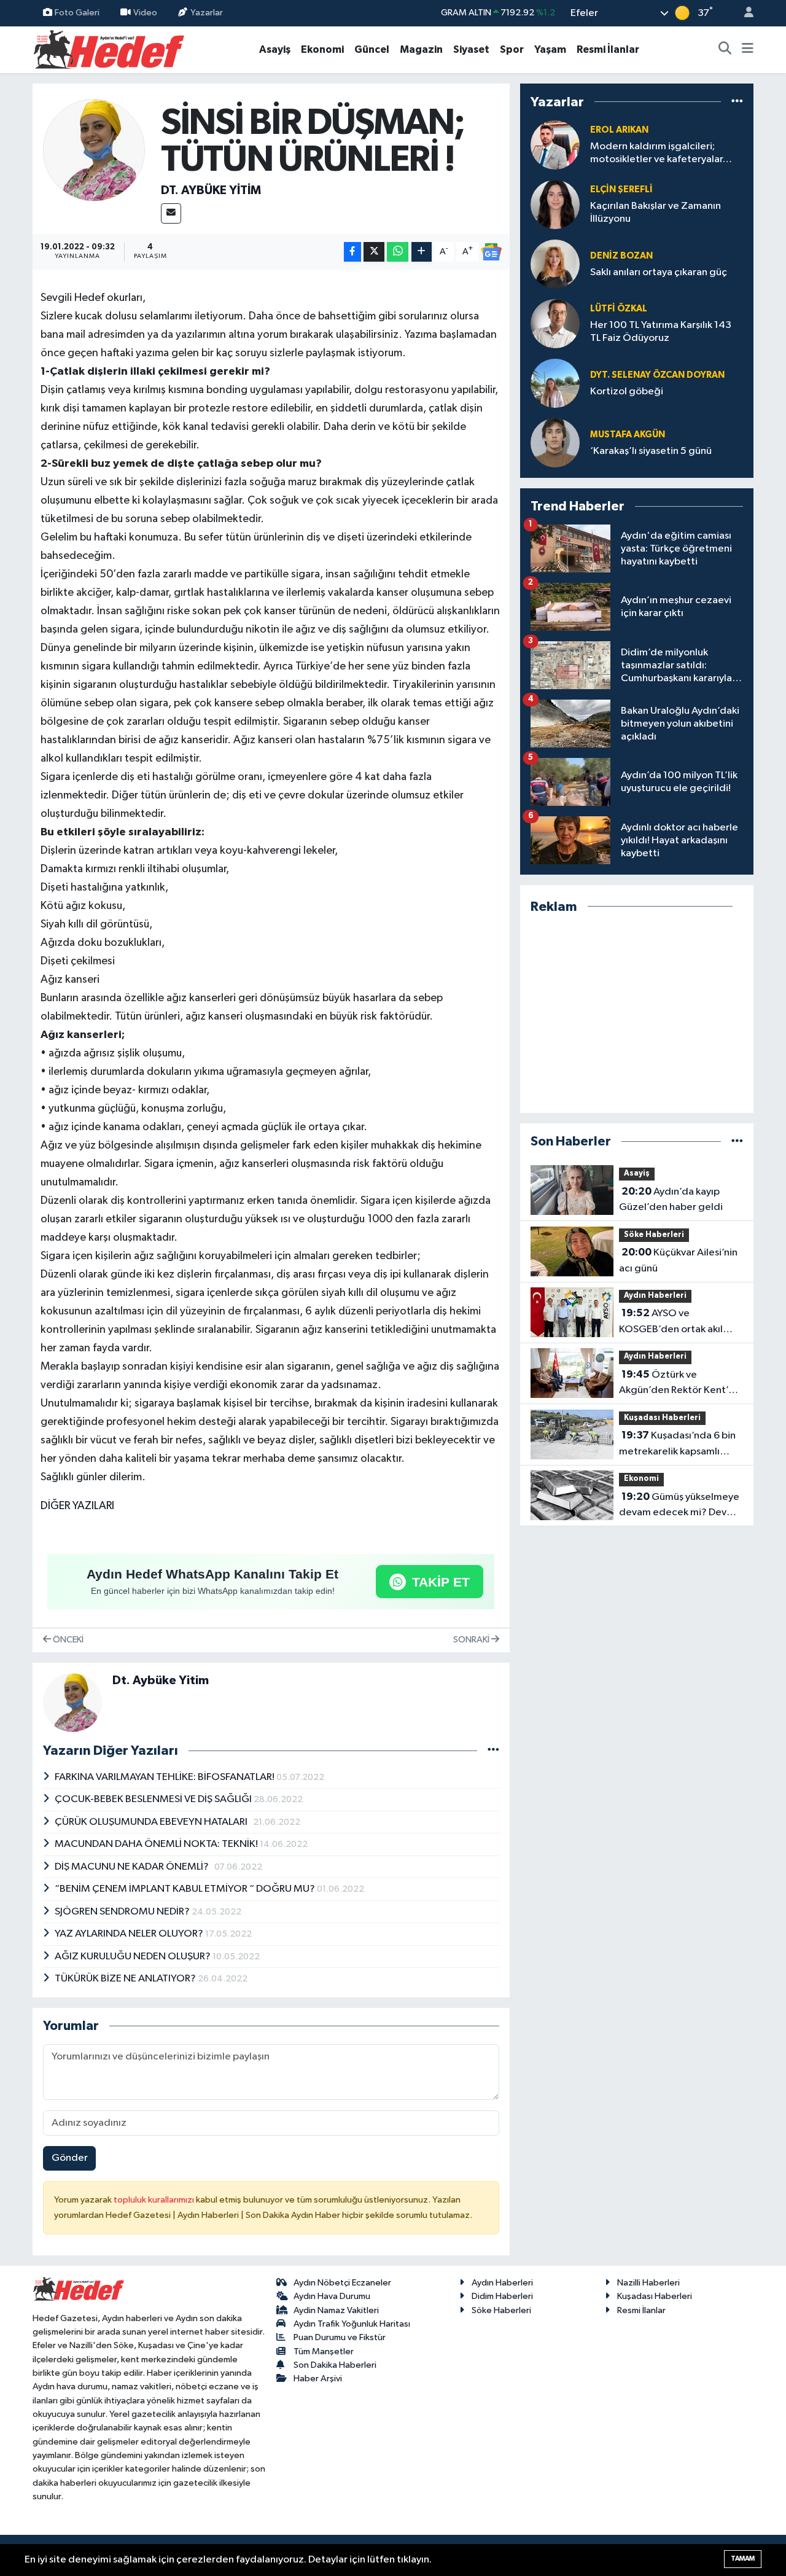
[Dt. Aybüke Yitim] (94, 150)
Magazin (421, 49)
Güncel (372, 49)
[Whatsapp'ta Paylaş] (398, 252)
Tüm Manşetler (324, 2352)
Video (145, 13)
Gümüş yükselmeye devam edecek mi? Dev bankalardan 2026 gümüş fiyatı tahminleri (679, 1506)
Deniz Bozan (621, 256)
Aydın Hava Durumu (332, 2296)
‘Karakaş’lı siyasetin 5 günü (651, 451)
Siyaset (471, 49)
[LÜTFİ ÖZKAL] (555, 323)
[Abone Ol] (491, 252)
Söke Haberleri (654, 1235)
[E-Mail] (171, 213)
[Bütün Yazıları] (493, 1751)
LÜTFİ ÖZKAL (619, 309)
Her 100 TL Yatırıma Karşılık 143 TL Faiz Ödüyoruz (661, 332)
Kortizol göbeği (627, 392)
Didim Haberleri (502, 2296)
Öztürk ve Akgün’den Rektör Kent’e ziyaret (677, 1384)
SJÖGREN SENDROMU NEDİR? (123, 1912)
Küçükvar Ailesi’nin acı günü (678, 1260)
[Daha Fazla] (422, 252)
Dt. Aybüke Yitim (211, 190)
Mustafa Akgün (628, 435)
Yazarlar (207, 13)
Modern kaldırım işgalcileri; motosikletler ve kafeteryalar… (661, 153)
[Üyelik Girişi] (744, 13)
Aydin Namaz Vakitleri (336, 2310)
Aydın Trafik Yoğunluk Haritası (352, 2324)
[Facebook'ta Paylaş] (352, 252)
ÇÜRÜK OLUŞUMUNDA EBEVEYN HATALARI (154, 1822)
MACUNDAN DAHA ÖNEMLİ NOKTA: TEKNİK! (157, 1844)
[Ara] (725, 50)
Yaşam (550, 49)
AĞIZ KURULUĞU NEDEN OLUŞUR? (134, 1957)
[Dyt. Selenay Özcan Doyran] (555, 383)
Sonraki (472, 1640)
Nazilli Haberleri (648, 2283)
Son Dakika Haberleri (335, 2365)
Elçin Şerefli (621, 189)
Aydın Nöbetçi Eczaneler (342, 2283)
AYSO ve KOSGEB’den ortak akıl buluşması (671, 1322)
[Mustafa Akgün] (555, 443)
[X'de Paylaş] (374, 252)
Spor (512, 49)
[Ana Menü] (748, 50)
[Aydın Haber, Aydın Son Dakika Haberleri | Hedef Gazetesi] (109, 49)
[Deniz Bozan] (555, 264)
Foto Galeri (77, 13)
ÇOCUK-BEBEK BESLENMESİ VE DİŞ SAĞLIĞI (154, 1799)
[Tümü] (737, 102)
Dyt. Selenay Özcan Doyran (657, 375)
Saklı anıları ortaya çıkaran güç (659, 272)
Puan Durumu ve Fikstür (340, 2337)
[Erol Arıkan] (555, 145)
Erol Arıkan (619, 130)
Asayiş (275, 49)
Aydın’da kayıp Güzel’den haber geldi (671, 1200)
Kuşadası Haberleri (662, 1418)
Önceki (67, 1640)
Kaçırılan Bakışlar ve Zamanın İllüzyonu (656, 213)
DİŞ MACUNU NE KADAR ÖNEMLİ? (134, 1867)
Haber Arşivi (318, 2379)
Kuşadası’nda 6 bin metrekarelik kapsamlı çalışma (677, 1445)
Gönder (70, 2158)
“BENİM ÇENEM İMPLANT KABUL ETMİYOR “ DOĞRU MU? (186, 1889)
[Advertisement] (637, 1014)
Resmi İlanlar (608, 49)
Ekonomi (322, 49)
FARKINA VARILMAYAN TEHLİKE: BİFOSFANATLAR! (165, 1777)
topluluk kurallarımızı (155, 2200)
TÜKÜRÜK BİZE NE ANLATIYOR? (126, 1979)
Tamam (743, 2558)
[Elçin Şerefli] (555, 204)
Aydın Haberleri (655, 1296)
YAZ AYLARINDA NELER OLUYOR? (130, 1934)
